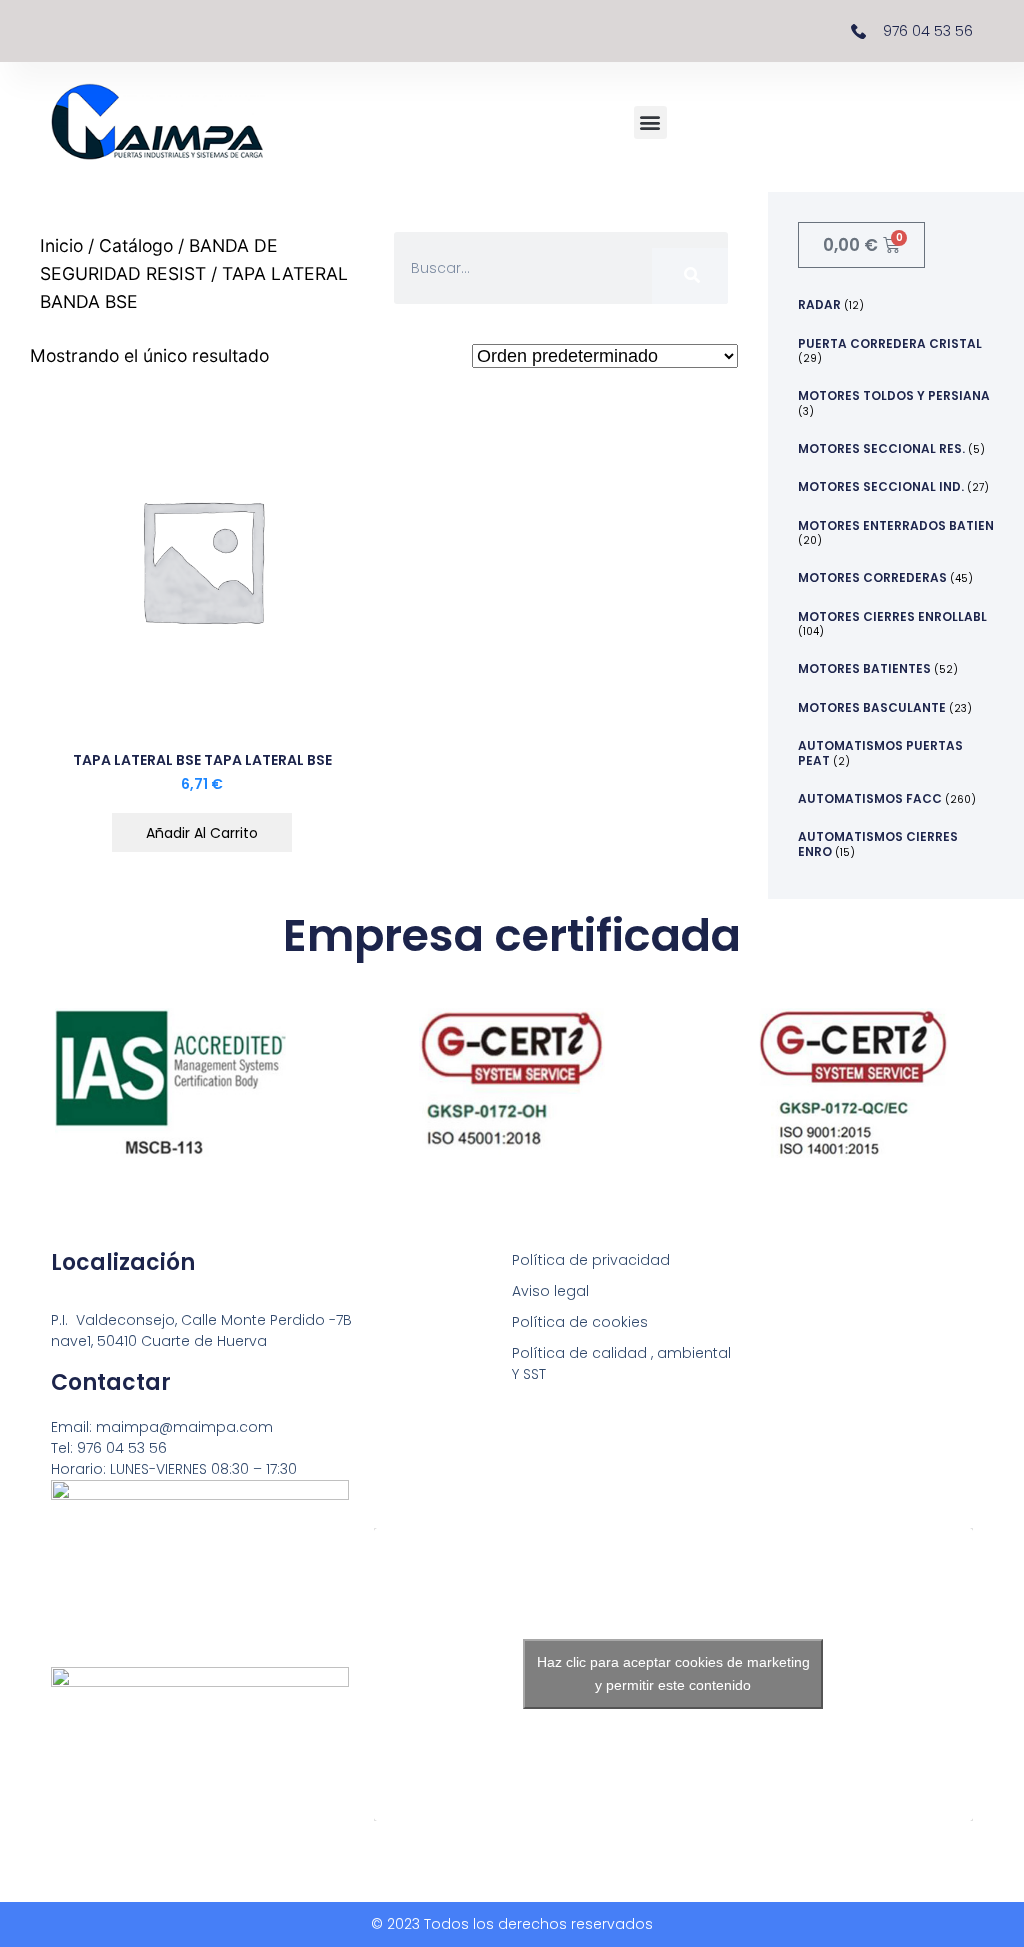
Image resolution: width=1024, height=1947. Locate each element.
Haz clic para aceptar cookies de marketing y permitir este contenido (673, 1673)
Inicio (61, 245)
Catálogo (136, 245)
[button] (650, 122)
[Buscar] (690, 276)
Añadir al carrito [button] (202, 833)
